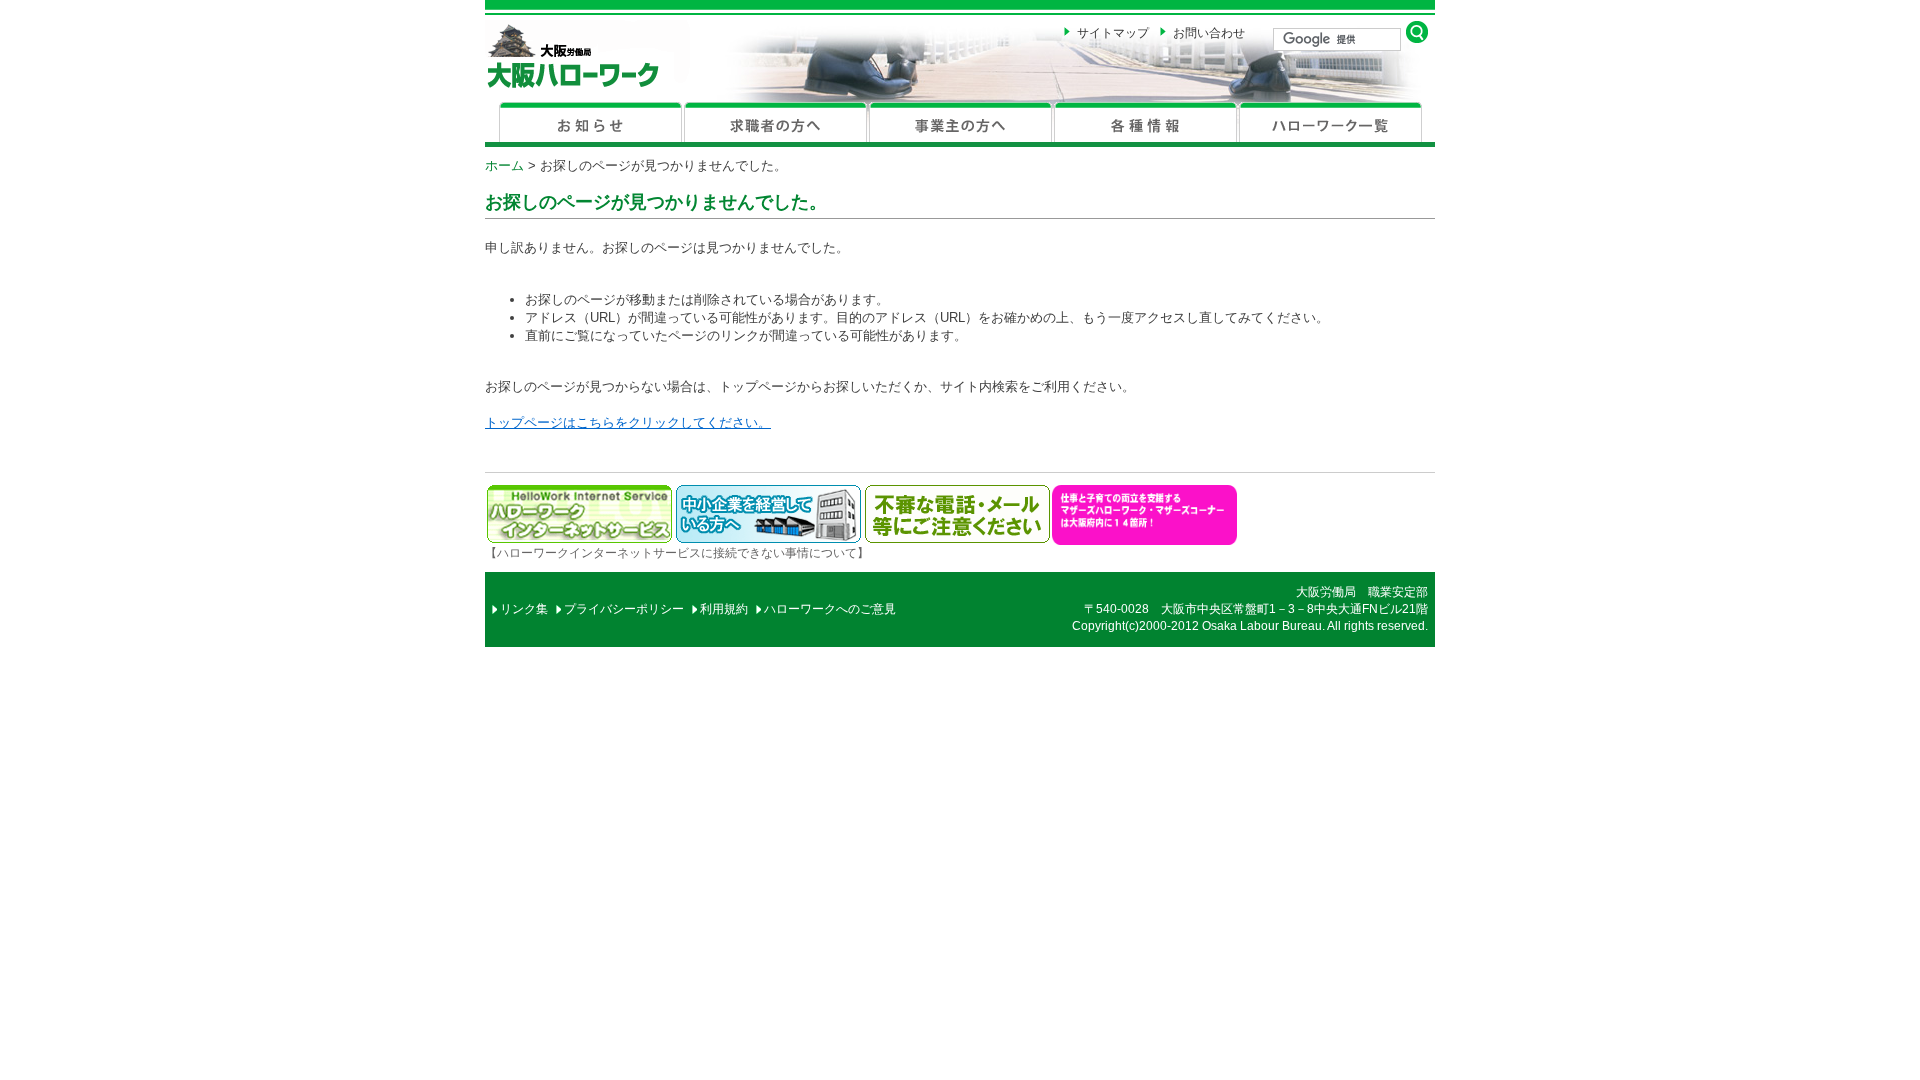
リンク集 (524, 609)
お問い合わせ (1209, 33)
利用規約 (724, 609)
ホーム (504, 165)
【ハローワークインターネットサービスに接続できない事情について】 (677, 553)
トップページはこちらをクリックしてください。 (628, 422)
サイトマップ (1113, 33)
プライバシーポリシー (624, 609)
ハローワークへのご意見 (830, 609)
